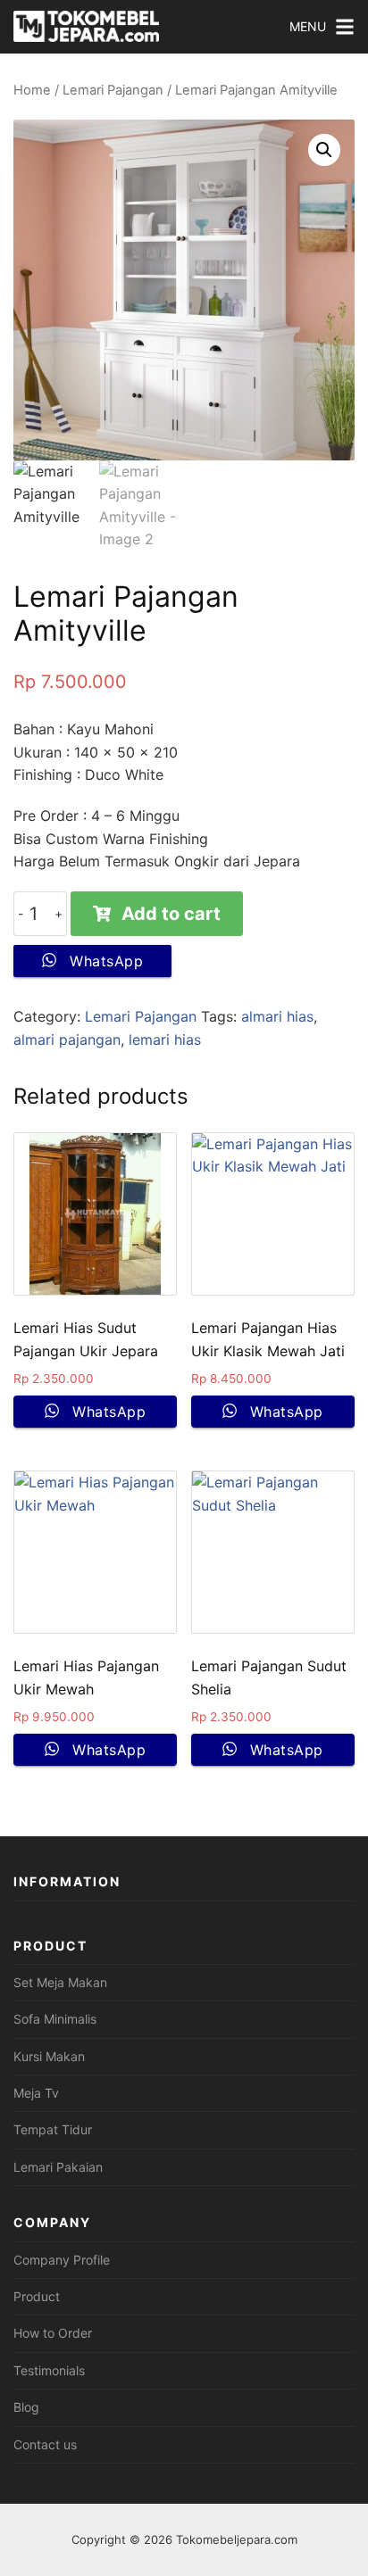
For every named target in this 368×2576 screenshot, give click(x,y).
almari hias (277, 1016)
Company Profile (62, 2260)
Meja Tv (36, 2093)
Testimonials (49, 2370)
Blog (26, 2407)
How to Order (53, 2333)
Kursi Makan (49, 2056)
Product (37, 2296)
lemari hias (165, 1040)
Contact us (45, 2444)
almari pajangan (67, 1040)
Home (32, 90)
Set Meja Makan (60, 1982)
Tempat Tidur (53, 2129)
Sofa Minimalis (55, 2019)
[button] (324, 150)
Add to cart (171, 914)
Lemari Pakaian (58, 2167)
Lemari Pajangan (113, 90)
